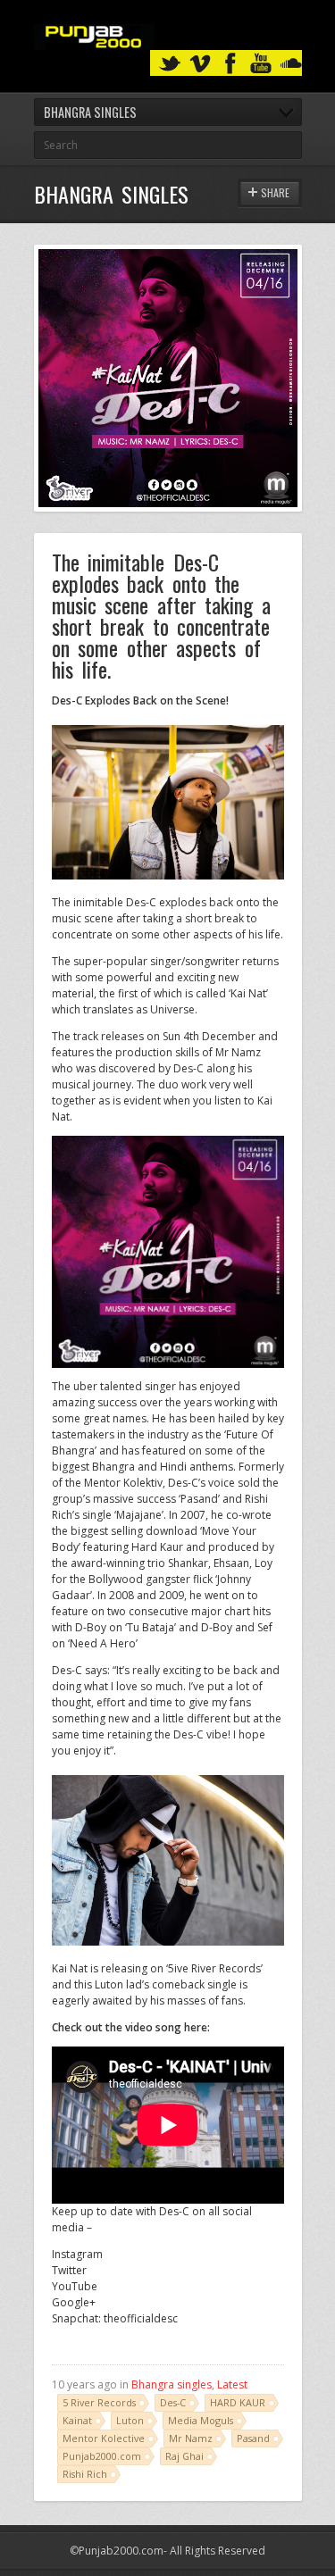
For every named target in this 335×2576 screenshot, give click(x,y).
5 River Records (99, 2402)
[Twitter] (170, 64)
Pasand (253, 2438)
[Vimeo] (200, 64)
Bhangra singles (172, 2384)
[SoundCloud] (291, 64)
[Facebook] (230, 64)
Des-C (173, 2402)
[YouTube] (261, 64)
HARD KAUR (238, 2402)
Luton (130, 2420)
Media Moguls (201, 2420)
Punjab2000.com (102, 2456)
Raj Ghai (184, 2456)
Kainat (77, 2420)
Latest (232, 2384)
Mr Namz (191, 2438)
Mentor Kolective (104, 2438)
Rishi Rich (85, 2474)
